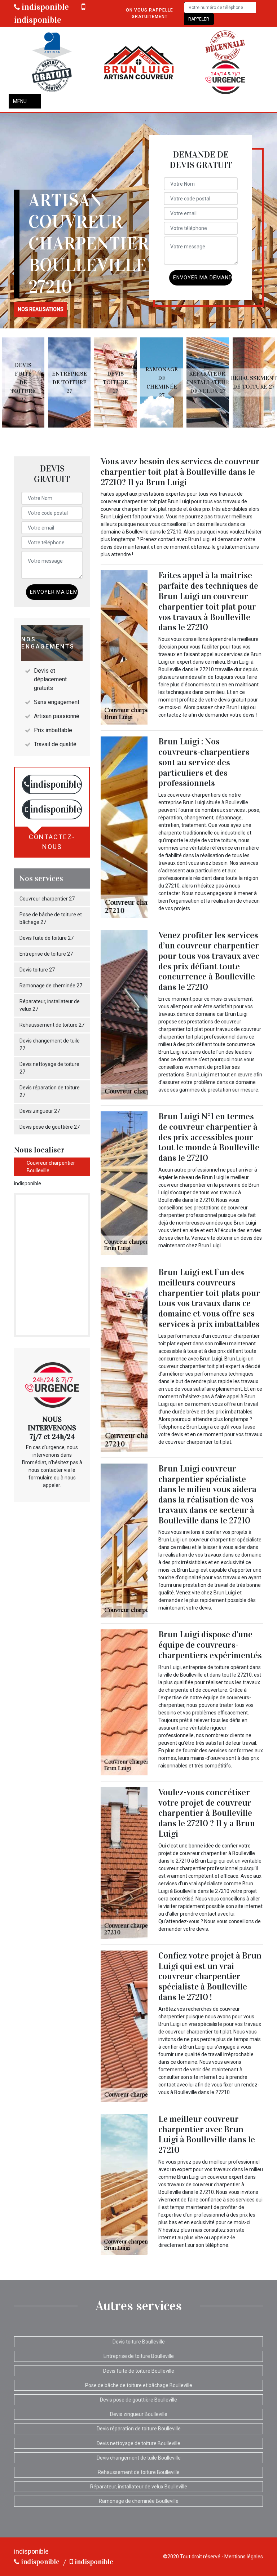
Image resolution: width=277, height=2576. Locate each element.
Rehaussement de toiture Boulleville (139, 2472)
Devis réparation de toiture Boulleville (139, 2429)
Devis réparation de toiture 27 (50, 1091)
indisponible (44, 7)
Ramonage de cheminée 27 (51, 986)
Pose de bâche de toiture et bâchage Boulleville (139, 2385)
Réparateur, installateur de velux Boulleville (139, 2487)
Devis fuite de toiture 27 (47, 938)
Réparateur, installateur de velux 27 (50, 1005)
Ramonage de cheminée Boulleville (139, 2501)
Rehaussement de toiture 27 (52, 1025)
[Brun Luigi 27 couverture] (138, 62)
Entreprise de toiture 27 (46, 954)
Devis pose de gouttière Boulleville (138, 2400)
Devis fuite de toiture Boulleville (139, 2371)
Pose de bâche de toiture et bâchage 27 (51, 918)
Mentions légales (244, 2557)
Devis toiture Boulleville (139, 2342)
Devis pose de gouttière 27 (50, 1127)
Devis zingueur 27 (40, 1111)
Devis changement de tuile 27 (50, 1044)
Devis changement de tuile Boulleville (139, 2458)
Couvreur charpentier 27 (47, 899)
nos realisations (41, 309)
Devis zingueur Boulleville (139, 2414)
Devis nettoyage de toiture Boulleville (138, 2443)
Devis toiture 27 (37, 970)
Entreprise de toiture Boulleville (139, 2356)
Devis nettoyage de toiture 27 (49, 1068)
